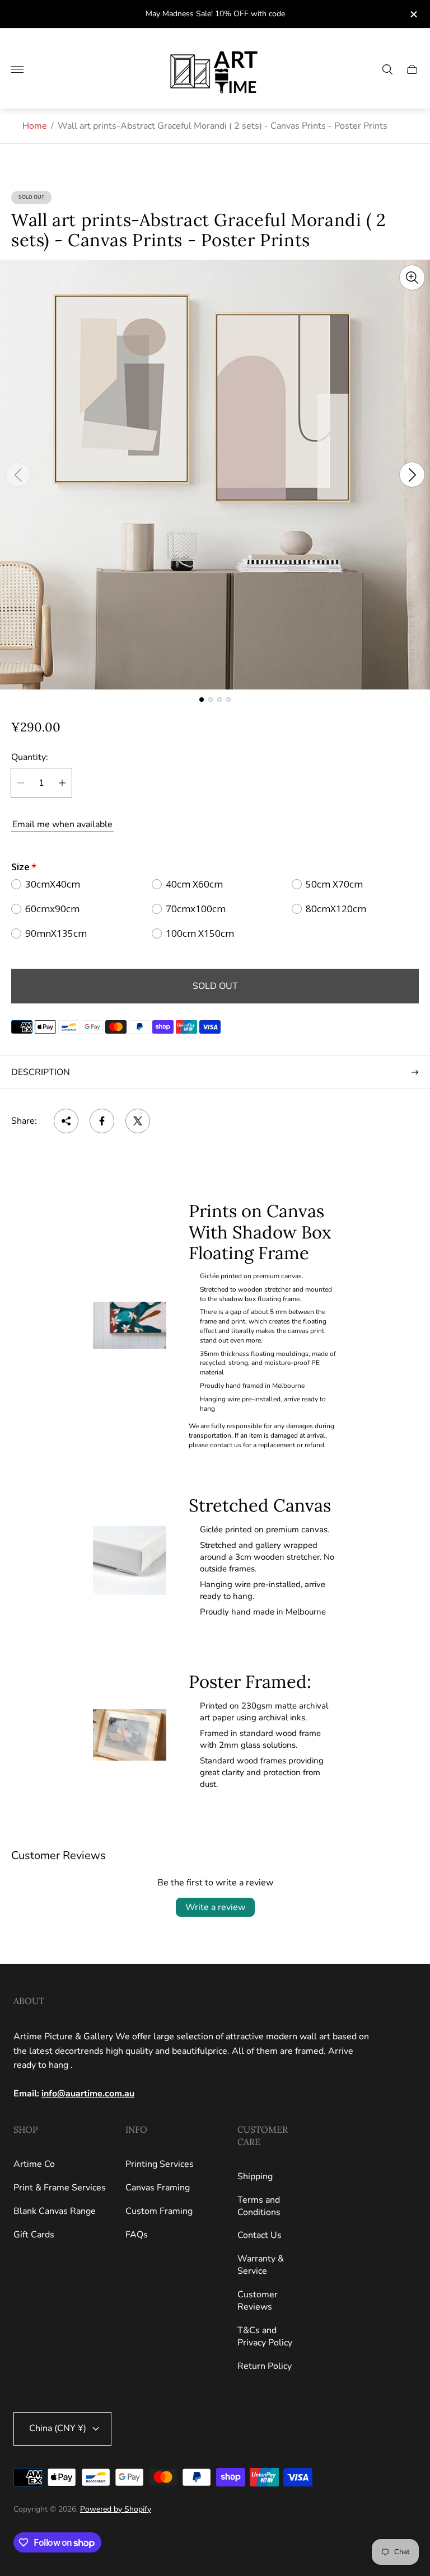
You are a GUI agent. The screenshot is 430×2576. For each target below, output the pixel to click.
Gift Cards (34, 2235)
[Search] (387, 69)
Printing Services (160, 2164)
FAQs (137, 2235)
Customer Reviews (258, 2301)
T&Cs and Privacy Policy (265, 2336)
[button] (202, 700)
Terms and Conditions (259, 2206)
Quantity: (30, 757)
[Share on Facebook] (102, 1121)
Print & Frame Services (60, 2188)
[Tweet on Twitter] (138, 1121)
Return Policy (265, 2366)
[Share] (66, 1121)
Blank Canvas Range (55, 2211)
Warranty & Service (261, 2265)
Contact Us (260, 2235)
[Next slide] (412, 475)
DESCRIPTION (41, 1072)
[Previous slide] (18, 475)
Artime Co (34, 2164)
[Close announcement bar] (413, 14)
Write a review (215, 1907)
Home (35, 126)
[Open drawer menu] (17, 69)
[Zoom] (412, 278)
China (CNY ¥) (58, 2428)
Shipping (255, 2176)
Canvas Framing (158, 2188)
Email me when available (62, 824)
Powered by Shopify (116, 2509)
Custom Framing (159, 2211)
